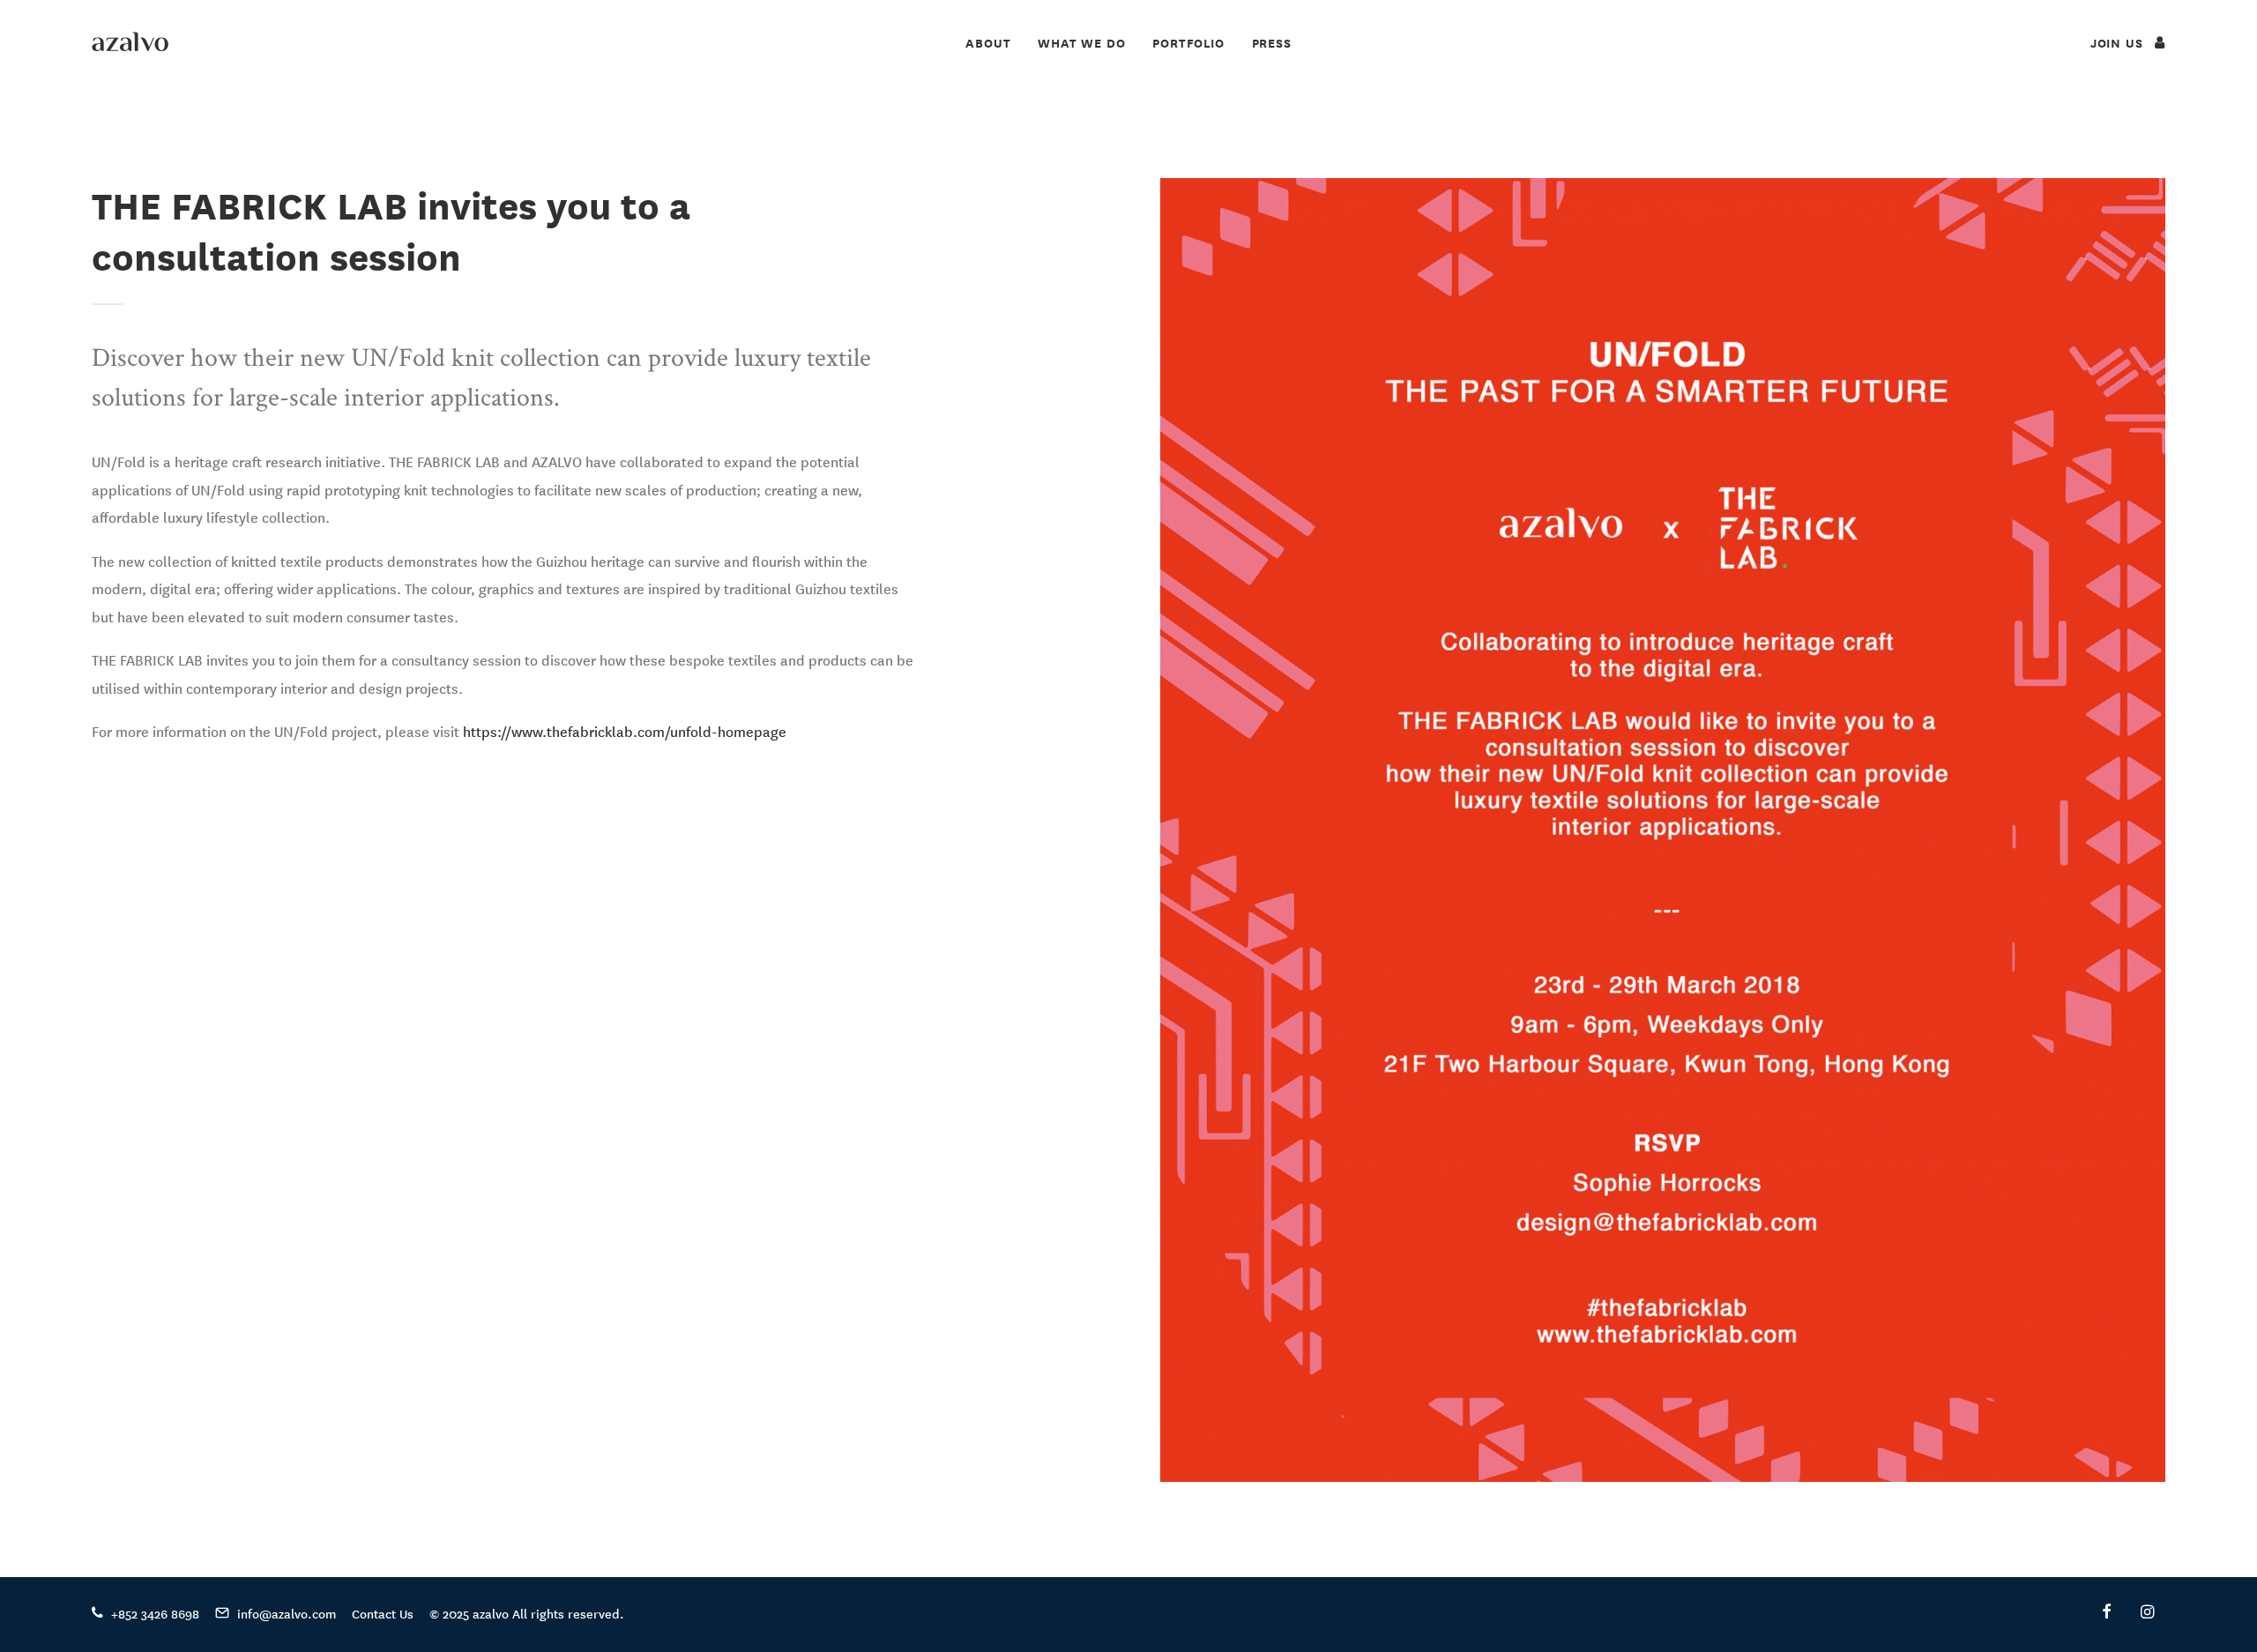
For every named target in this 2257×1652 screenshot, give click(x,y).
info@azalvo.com (287, 1613)
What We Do (1081, 43)
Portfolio (1188, 43)
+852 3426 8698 (155, 1613)
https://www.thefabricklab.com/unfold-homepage (625, 731)
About (988, 43)
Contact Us (383, 1613)
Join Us (2119, 43)
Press (1272, 43)
